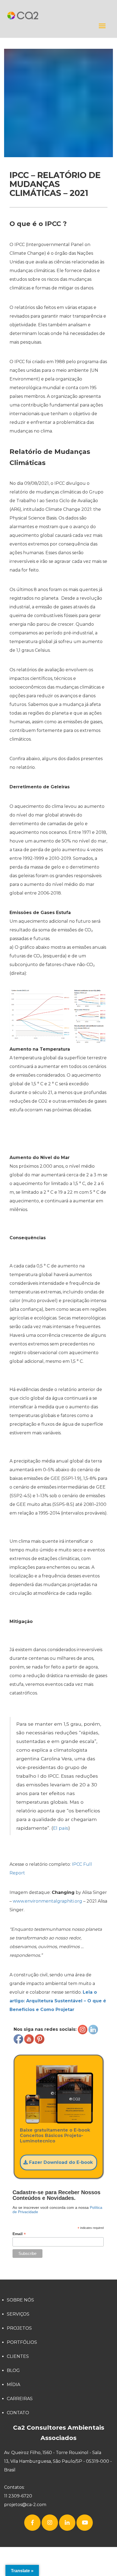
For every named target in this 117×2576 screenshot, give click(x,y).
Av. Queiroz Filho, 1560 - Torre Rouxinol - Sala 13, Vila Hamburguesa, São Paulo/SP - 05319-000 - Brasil (58, 2461)
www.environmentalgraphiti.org (47, 1901)
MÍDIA (13, 2385)
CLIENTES (18, 2356)
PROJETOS (19, 2328)
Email (19, 2234)
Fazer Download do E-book (60, 2162)
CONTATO (18, 2413)
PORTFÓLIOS (22, 2342)
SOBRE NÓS (20, 2300)
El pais (61, 1828)
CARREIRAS (20, 2399)
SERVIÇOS (18, 2314)
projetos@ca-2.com (25, 2505)
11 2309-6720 (18, 2496)
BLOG (13, 2370)
